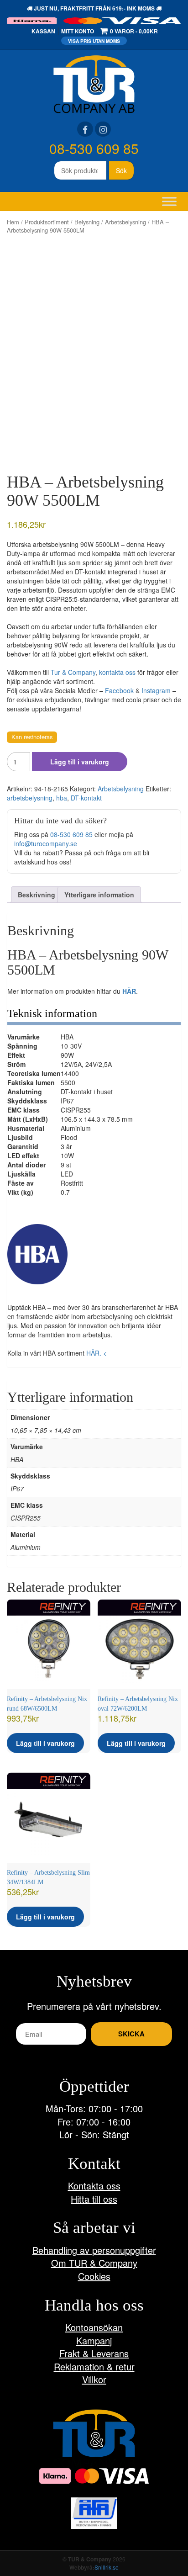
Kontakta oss (94, 2186)
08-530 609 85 (94, 148)
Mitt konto (78, 31)
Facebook (119, 690)
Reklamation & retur (94, 2367)
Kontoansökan (94, 2327)
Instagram (156, 690)
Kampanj (94, 2340)
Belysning (87, 222)
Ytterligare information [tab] (99, 895)
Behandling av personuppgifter (94, 2250)
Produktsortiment (47, 222)
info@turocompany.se (46, 843)
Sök (121, 170)
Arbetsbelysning (125, 222)
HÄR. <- (98, 1353)
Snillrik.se (107, 2567)
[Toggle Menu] (169, 201)
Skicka (131, 2034)
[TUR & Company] (94, 83)
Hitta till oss (94, 2199)
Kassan (43, 31)
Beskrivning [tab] (37, 895)
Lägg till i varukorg (80, 762)
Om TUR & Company (94, 2263)
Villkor (94, 2379)
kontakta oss (117, 672)
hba (62, 798)
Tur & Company (73, 672)
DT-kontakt (86, 798)
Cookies (94, 2276)
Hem (13, 222)
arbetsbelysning (30, 798)
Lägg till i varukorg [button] (45, 1743)
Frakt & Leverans (94, 2353)
